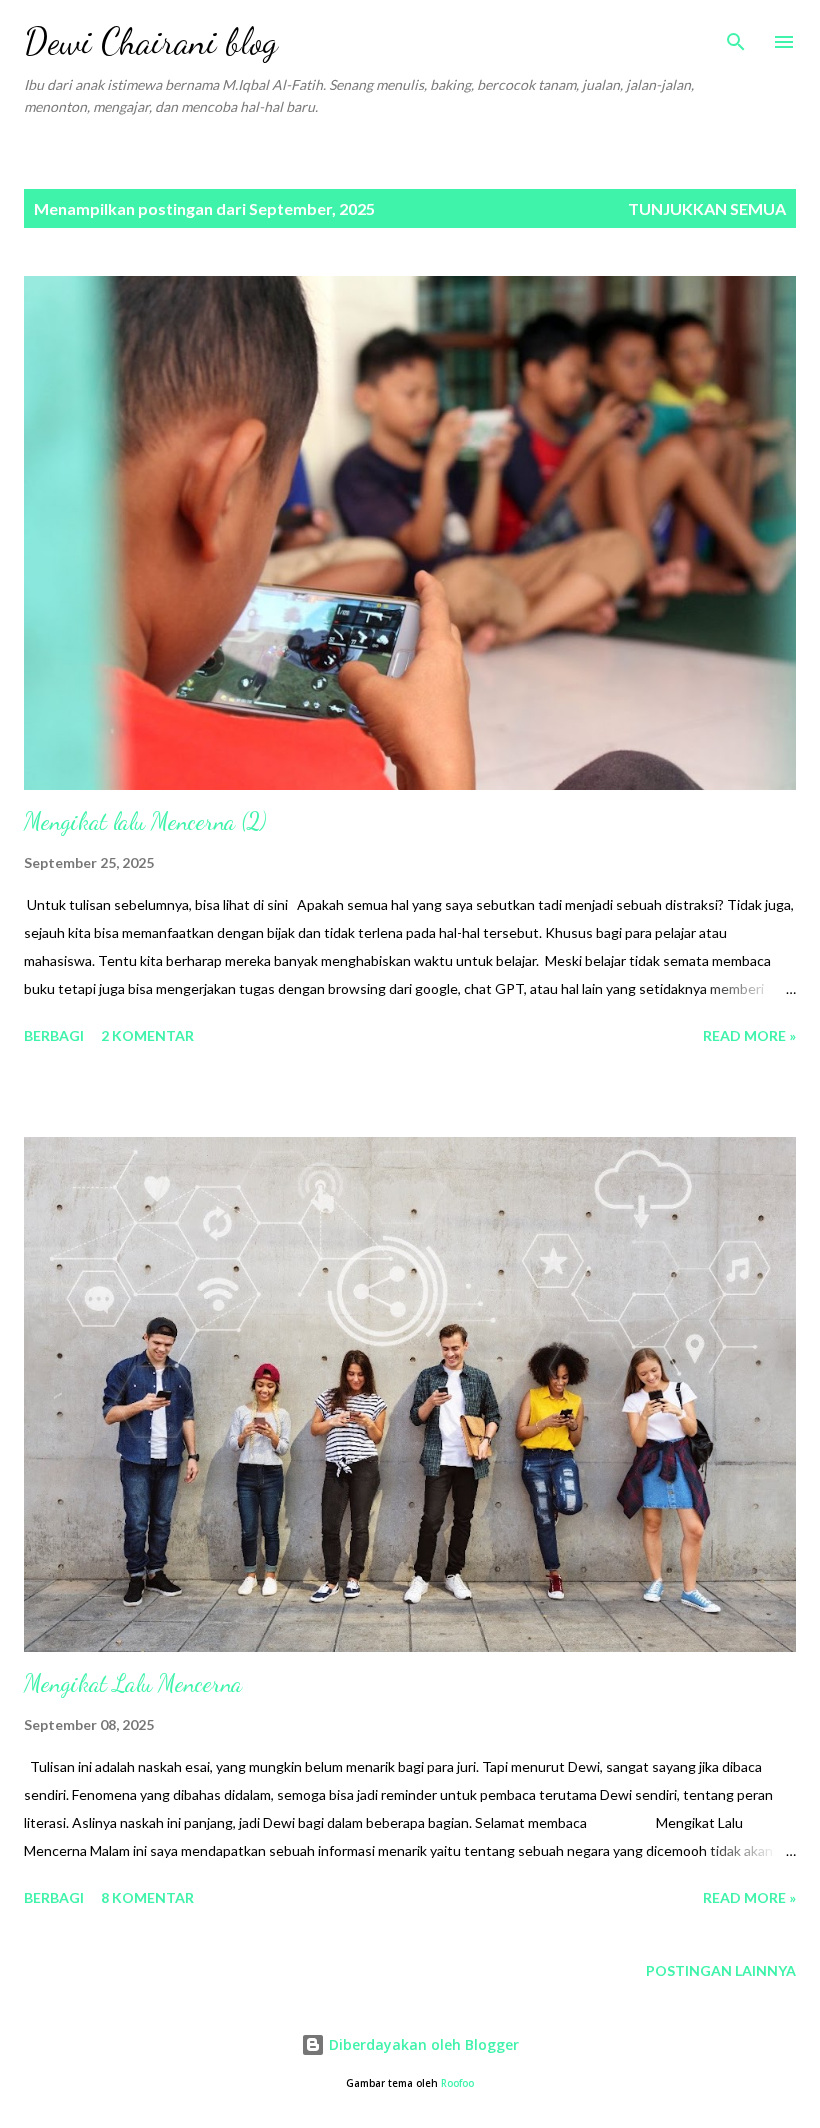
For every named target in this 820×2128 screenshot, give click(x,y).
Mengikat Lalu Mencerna (133, 1683)
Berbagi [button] (54, 1035)
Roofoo (457, 2083)
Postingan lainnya (721, 1970)
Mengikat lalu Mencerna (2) (145, 821)
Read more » (749, 1035)
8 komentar (147, 1897)
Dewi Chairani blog (151, 41)
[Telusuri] (736, 36)
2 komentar (147, 1035)
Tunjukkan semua (707, 208)
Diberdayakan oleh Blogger (422, 2044)
